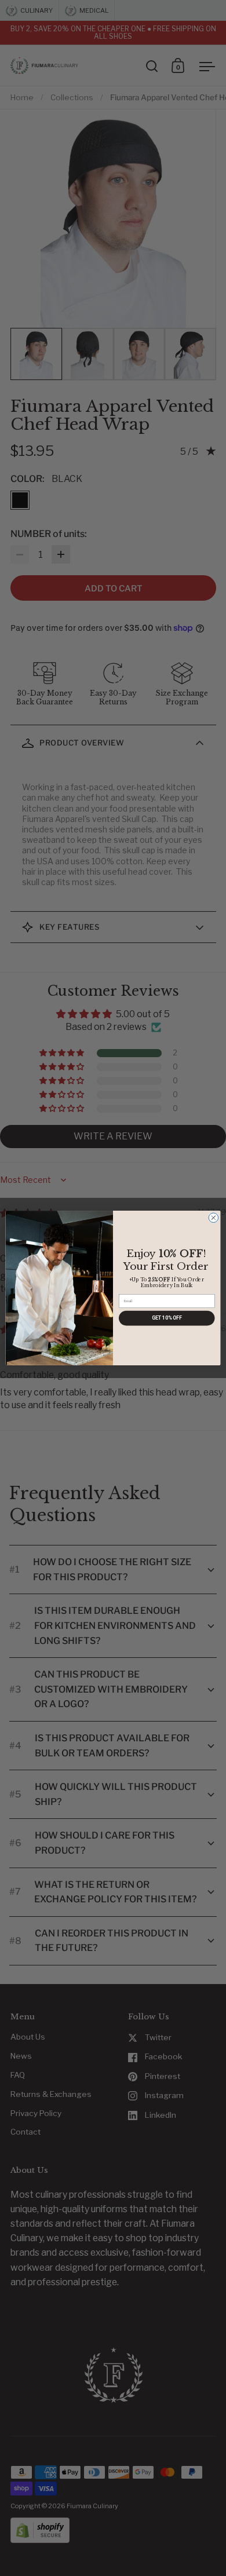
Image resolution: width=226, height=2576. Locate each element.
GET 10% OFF (167, 1318)
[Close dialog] (214, 1218)
